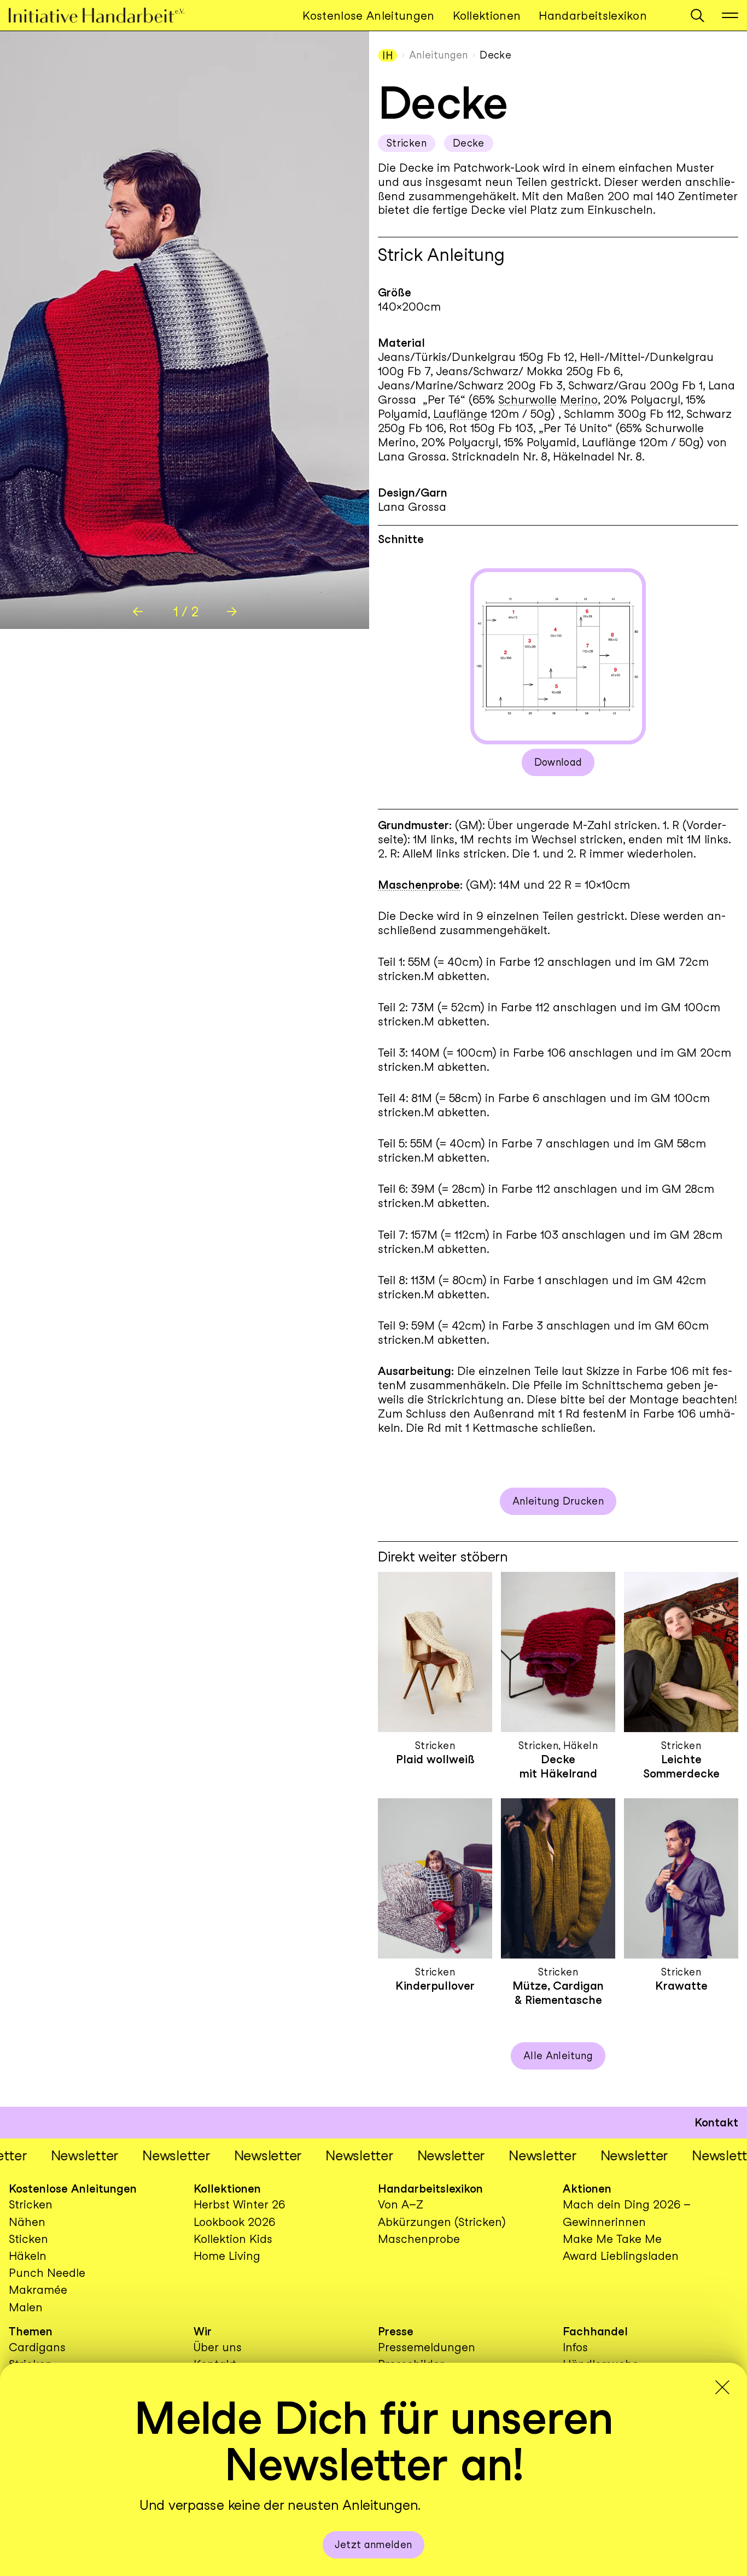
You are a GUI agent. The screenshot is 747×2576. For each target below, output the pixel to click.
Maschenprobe (419, 885)
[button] (698, 16)
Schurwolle (527, 400)
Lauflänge (460, 414)
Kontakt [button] (716, 2122)
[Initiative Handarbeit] (106, 16)
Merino (579, 400)
